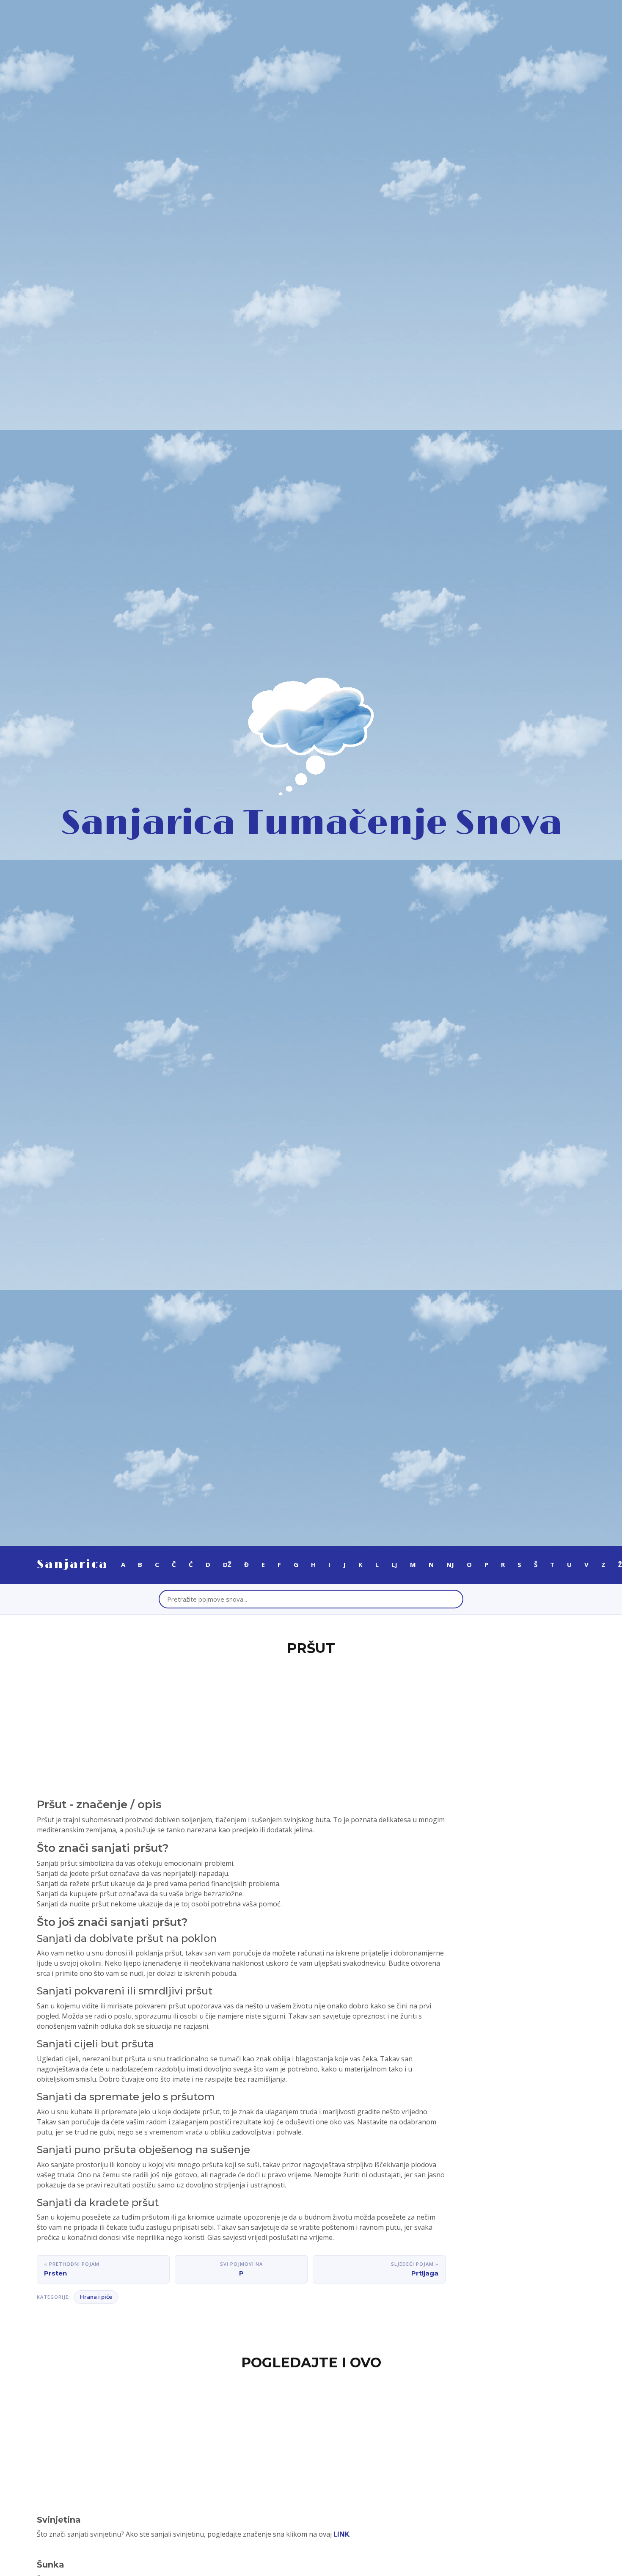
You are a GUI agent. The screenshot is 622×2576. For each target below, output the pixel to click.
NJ (450, 1564)
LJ (394, 1564)
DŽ (227, 1564)
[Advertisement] (311, 1722)
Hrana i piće (96, 2297)
